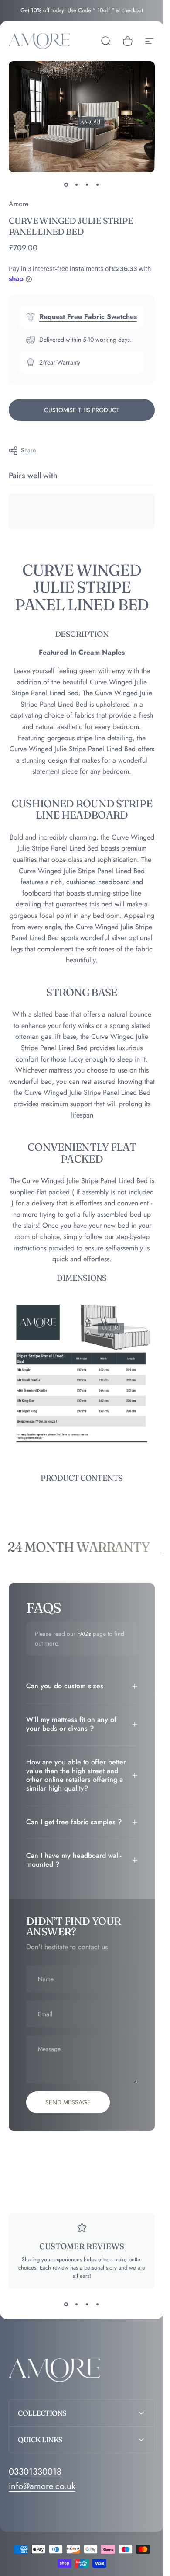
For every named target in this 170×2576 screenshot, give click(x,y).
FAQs (84, 1634)
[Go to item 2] (77, 184)
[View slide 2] (77, 2305)
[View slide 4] (98, 2305)
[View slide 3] (87, 2305)
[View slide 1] (66, 2305)
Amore (19, 204)
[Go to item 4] (98, 184)
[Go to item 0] (66, 184)
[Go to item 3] (87, 184)
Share (28, 450)
